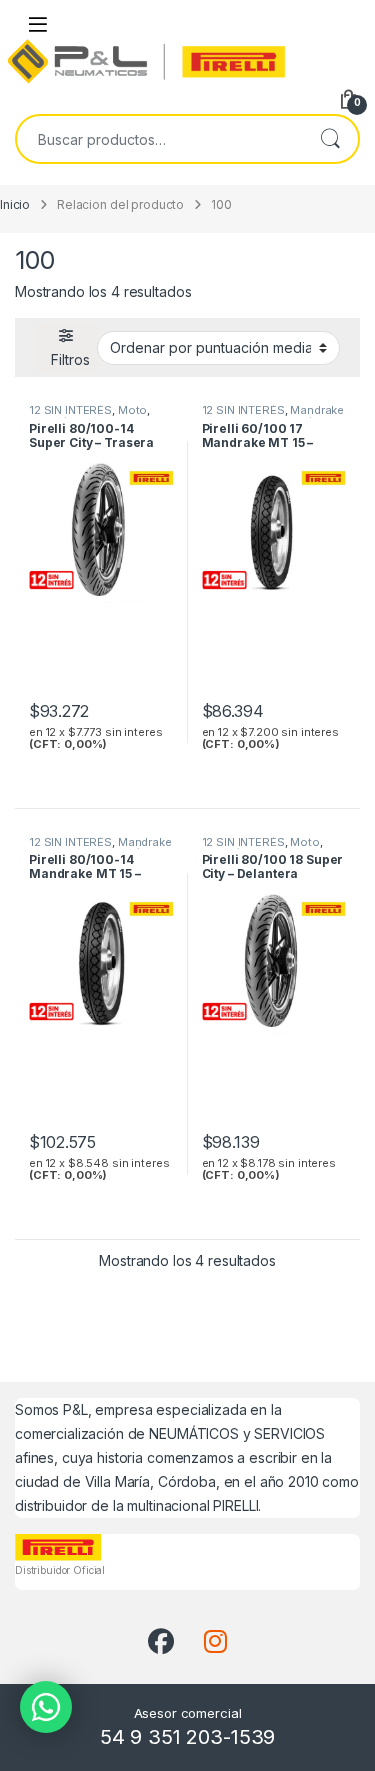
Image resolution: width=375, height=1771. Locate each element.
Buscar (330, 139)
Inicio (15, 205)
